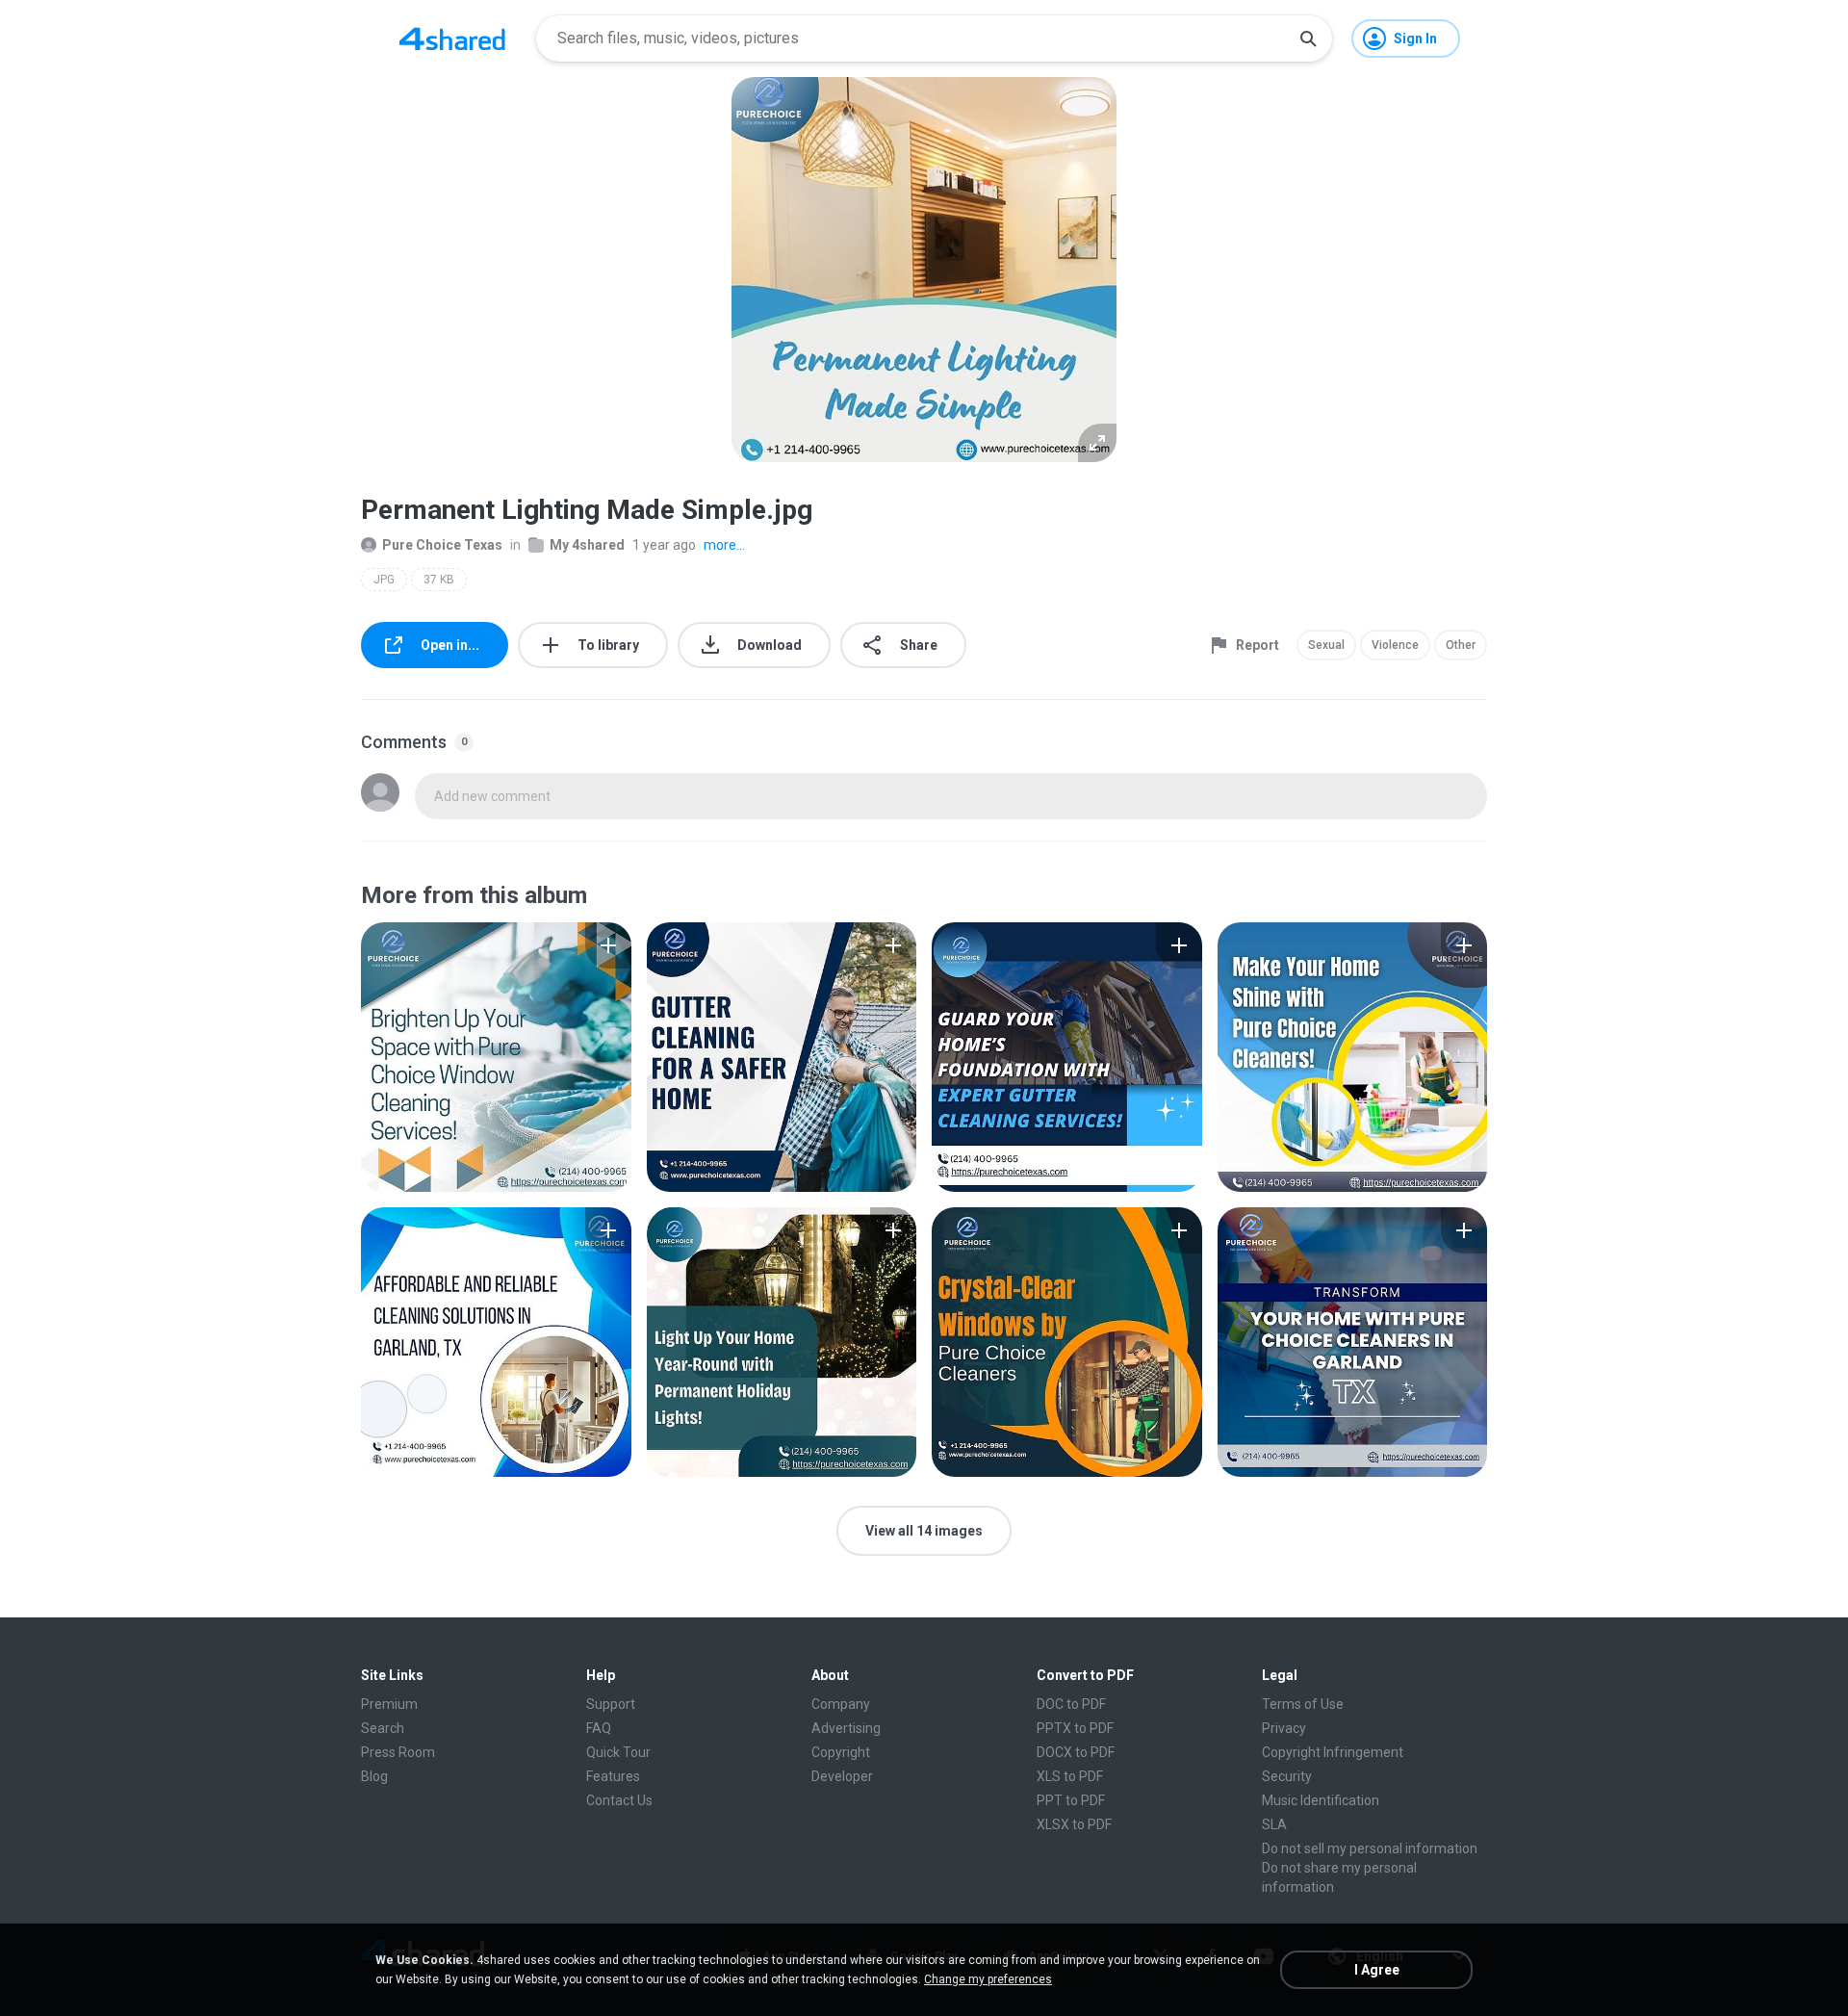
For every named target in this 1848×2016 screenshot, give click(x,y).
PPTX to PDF (1075, 1728)
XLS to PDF (1070, 1776)
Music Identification (1321, 1800)
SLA (1274, 1824)
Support (611, 1704)
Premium (389, 1704)
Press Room (398, 1752)
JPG (384, 580)
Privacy (1284, 1728)
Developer (842, 1776)
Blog (374, 1776)
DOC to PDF (1071, 1704)
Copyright (841, 1752)
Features (613, 1776)
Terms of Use (1303, 1704)
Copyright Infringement (1333, 1752)
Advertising (846, 1728)
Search (383, 1728)
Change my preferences (988, 1979)
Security (1287, 1776)
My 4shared (587, 545)
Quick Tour (618, 1752)
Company (841, 1704)
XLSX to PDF (1074, 1824)
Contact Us (619, 1800)
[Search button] (1308, 39)
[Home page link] (452, 39)
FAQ (599, 1728)
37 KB (439, 580)
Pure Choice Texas (442, 545)
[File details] (496, 1057)
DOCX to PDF (1076, 1752)
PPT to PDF (1071, 1800)
